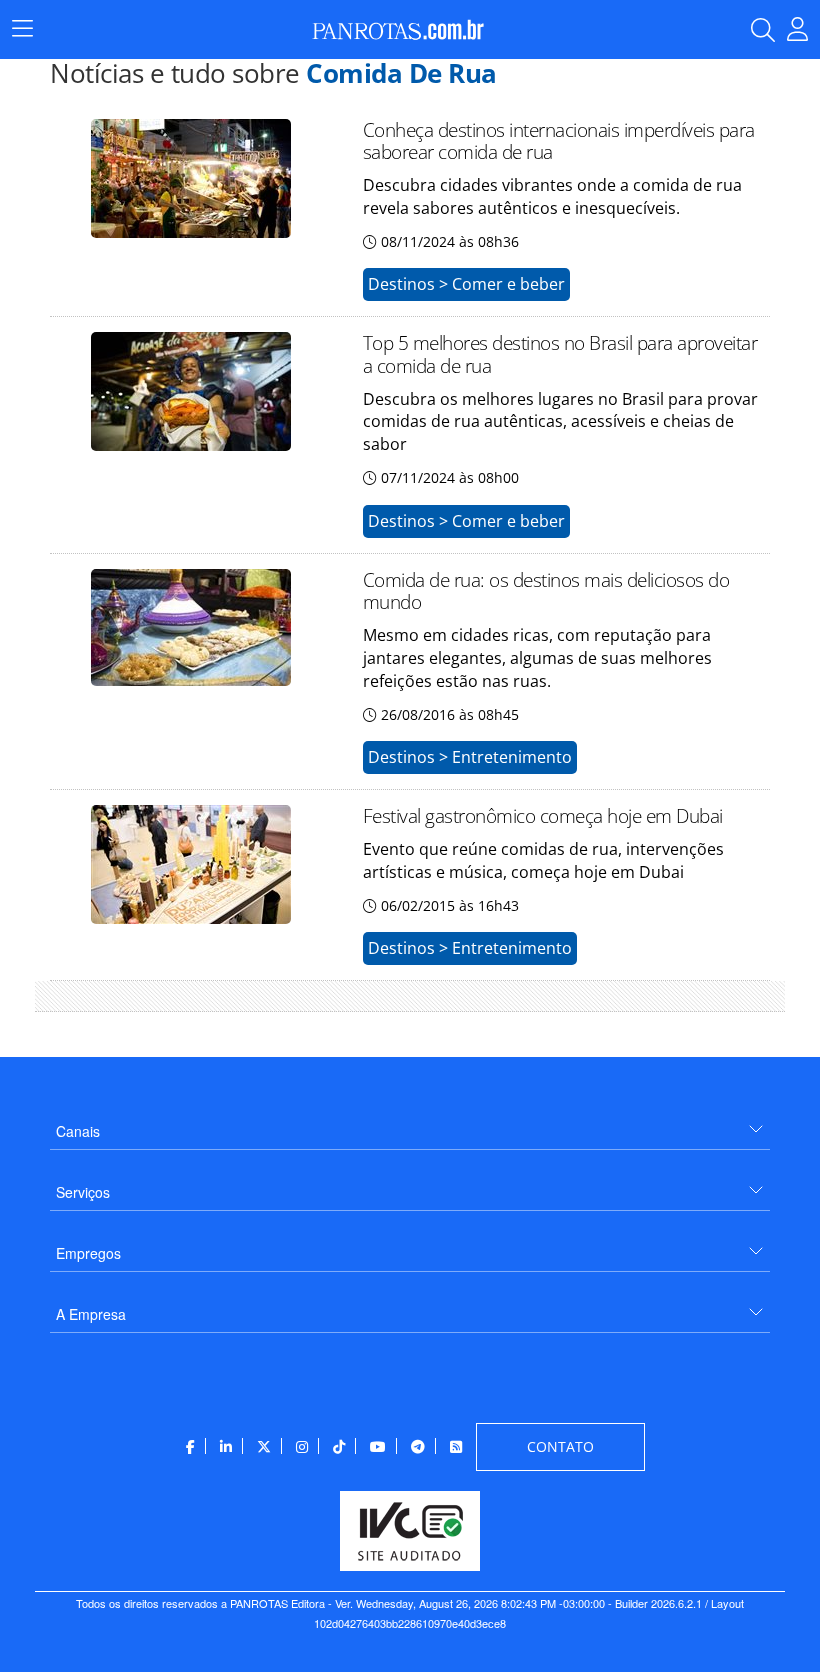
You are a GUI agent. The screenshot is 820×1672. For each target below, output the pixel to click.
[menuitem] (410, 1123)
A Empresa (91, 1314)
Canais (78, 1131)
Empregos (88, 1253)
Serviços (83, 1192)
